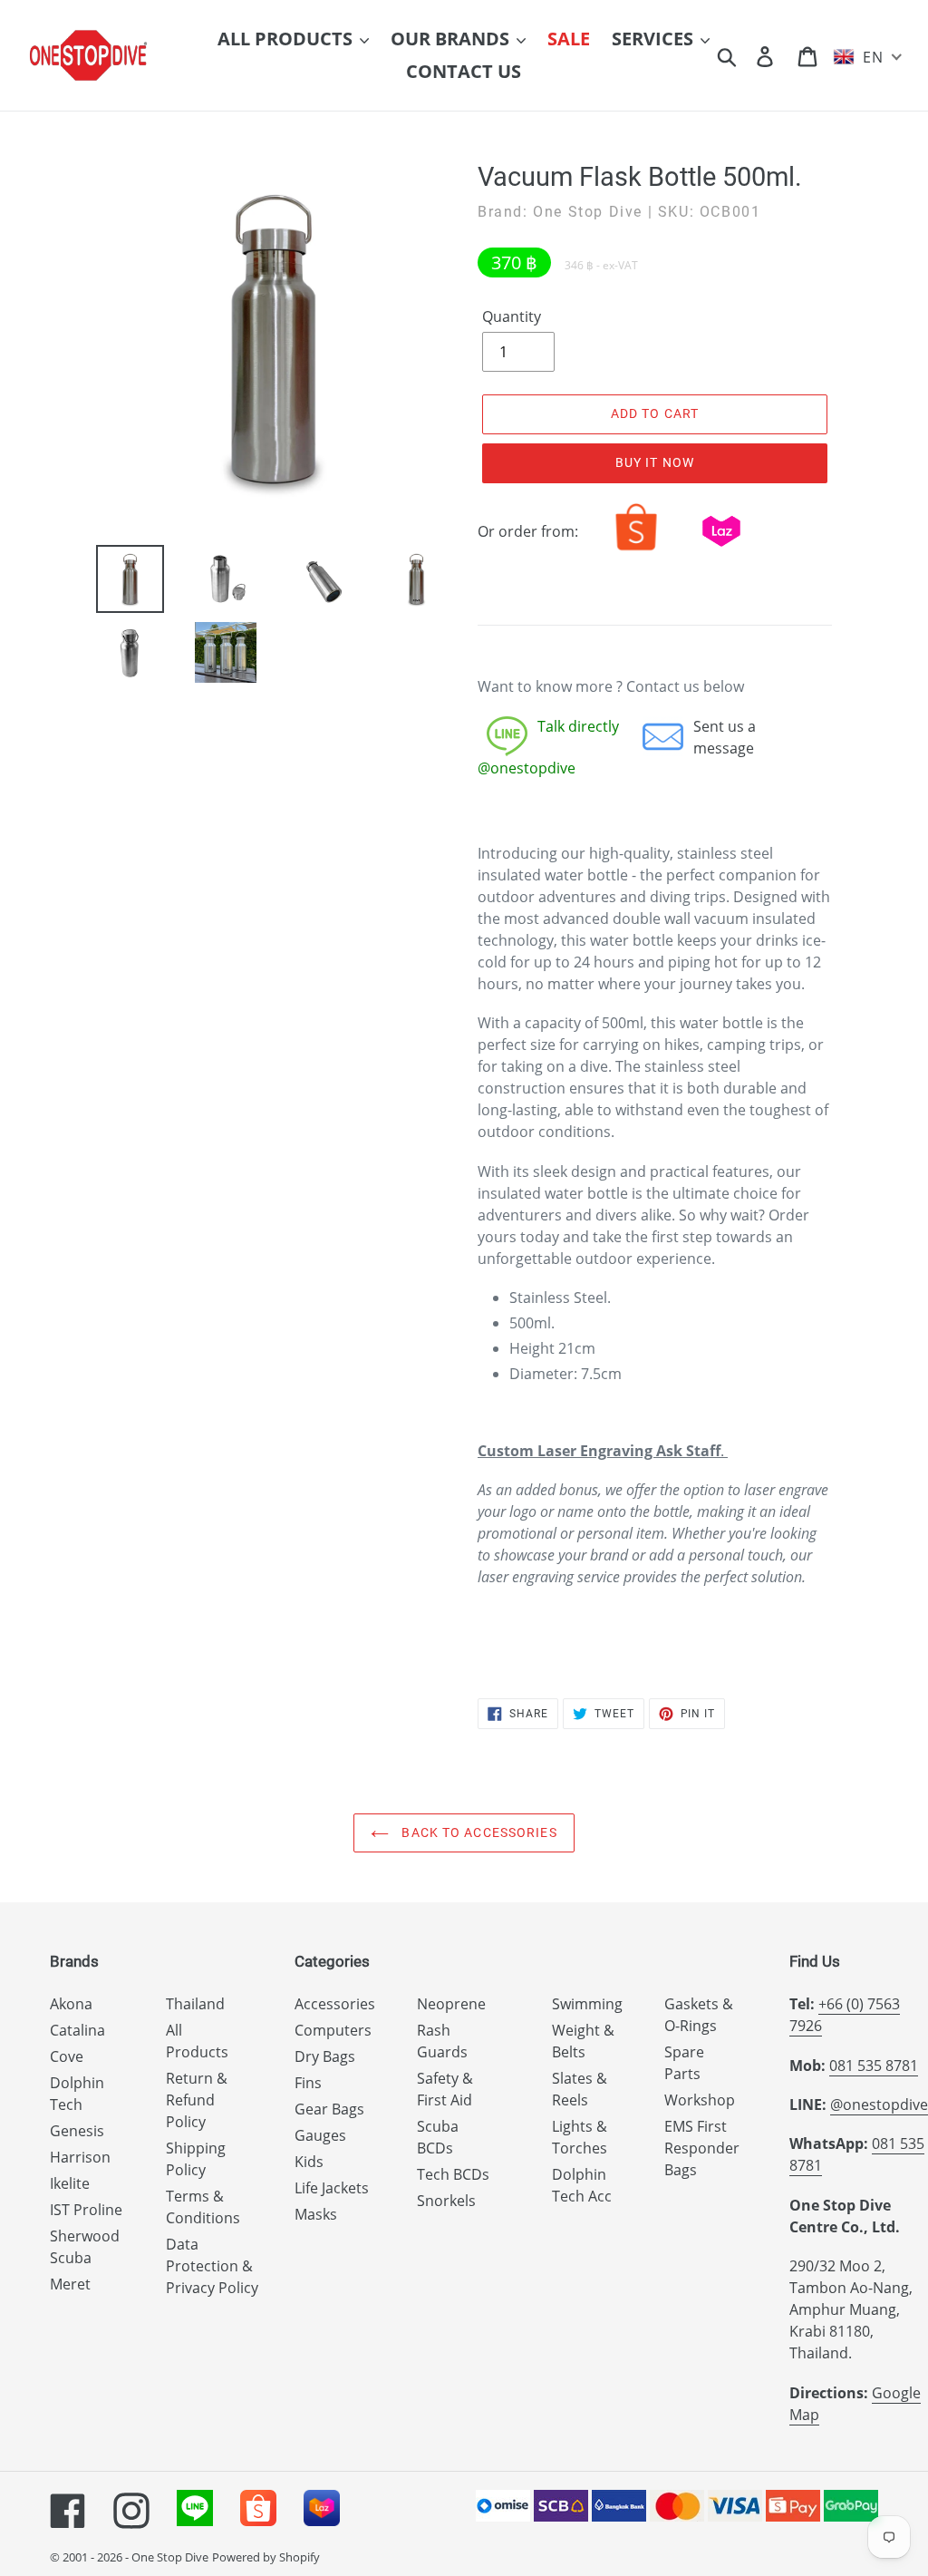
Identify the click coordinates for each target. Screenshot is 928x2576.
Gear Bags (329, 2109)
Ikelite (70, 2183)
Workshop (700, 2100)
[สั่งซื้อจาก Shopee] (636, 550)
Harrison (80, 2157)
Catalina (77, 2030)
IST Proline (86, 2210)
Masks (316, 2214)
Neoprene (451, 2004)
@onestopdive (879, 2105)
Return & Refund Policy (197, 2100)
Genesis (77, 2131)
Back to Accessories (477, 1832)
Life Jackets (332, 2188)
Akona (71, 2004)
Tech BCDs (453, 2174)
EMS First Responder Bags (702, 2148)
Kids (309, 2162)
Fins (308, 2083)
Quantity (512, 316)
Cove (67, 2056)
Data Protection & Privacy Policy (212, 2266)
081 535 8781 (874, 2066)
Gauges (320, 2135)
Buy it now (655, 462)
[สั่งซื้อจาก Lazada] (721, 550)
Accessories (335, 2004)
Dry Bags (325, 2056)
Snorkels (446, 2201)
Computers (333, 2030)
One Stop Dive (170, 2557)
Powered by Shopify (266, 2557)
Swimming (587, 2004)
